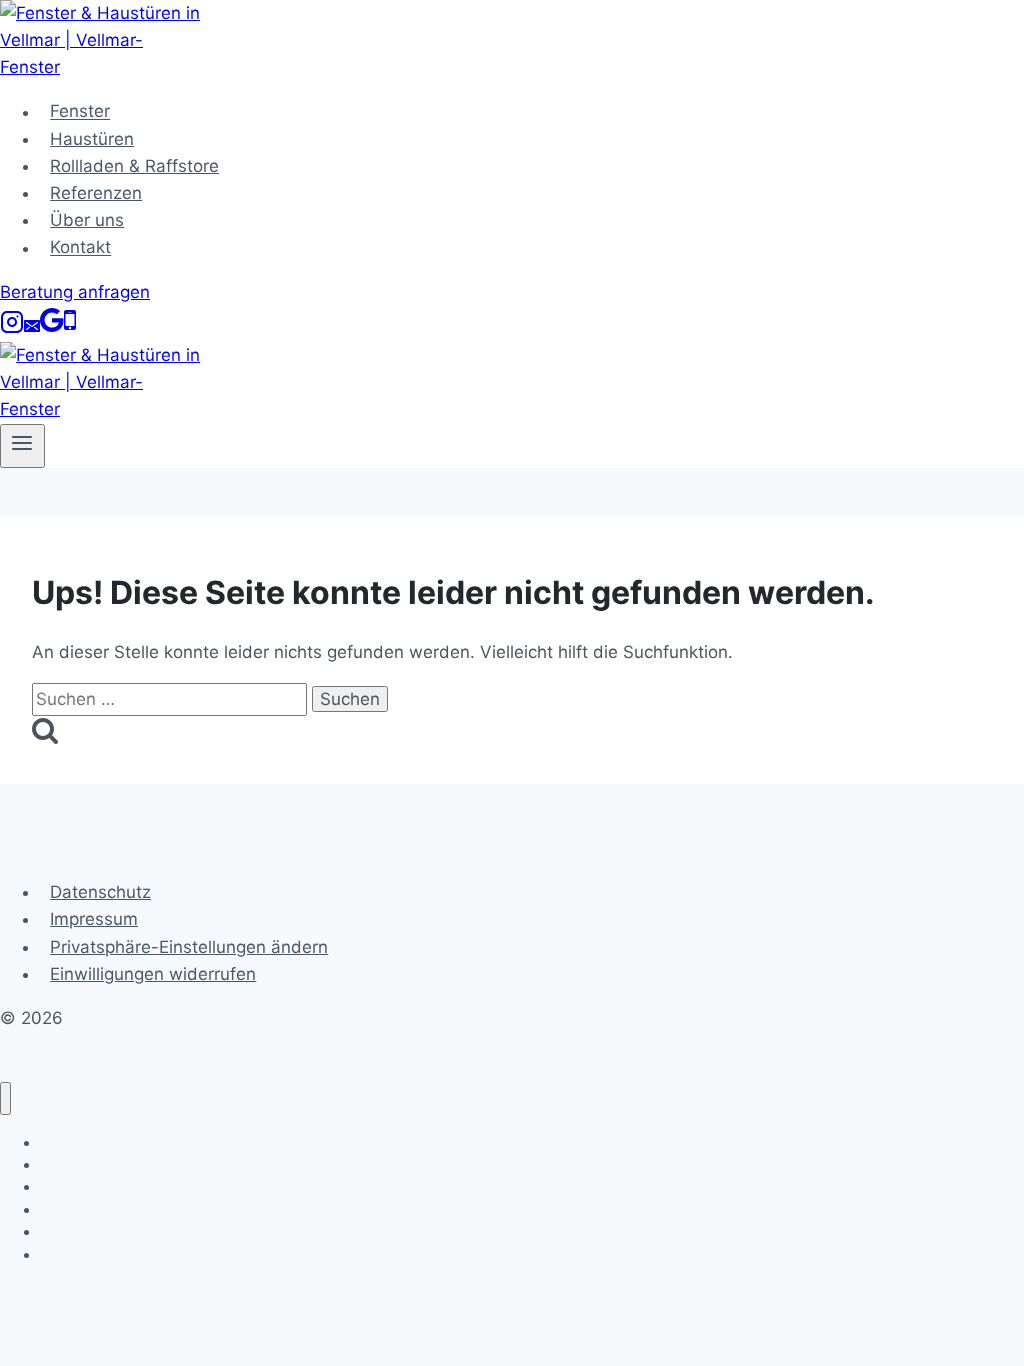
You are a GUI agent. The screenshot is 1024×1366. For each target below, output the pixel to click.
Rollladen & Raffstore (134, 166)
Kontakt (80, 248)
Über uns (87, 220)
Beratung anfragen (75, 292)
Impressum (94, 919)
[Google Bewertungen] (52, 328)
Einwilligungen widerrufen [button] (153, 974)
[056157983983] (70, 328)
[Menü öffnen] (22, 446)
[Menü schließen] (5, 1098)
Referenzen (96, 193)
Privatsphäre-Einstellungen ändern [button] (189, 947)
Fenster (80, 112)
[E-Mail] (32, 328)
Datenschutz (100, 892)
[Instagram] (12, 328)
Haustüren (92, 139)
